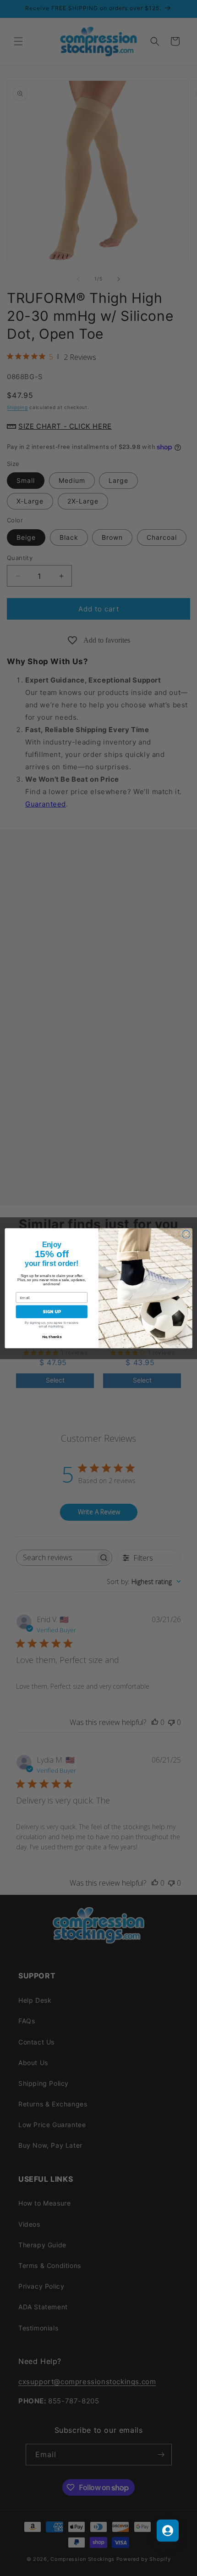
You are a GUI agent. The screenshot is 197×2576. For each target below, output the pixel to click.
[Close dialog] (186, 1234)
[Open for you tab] (168, 2531)
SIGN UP (52, 1311)
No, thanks (52, 1336)
